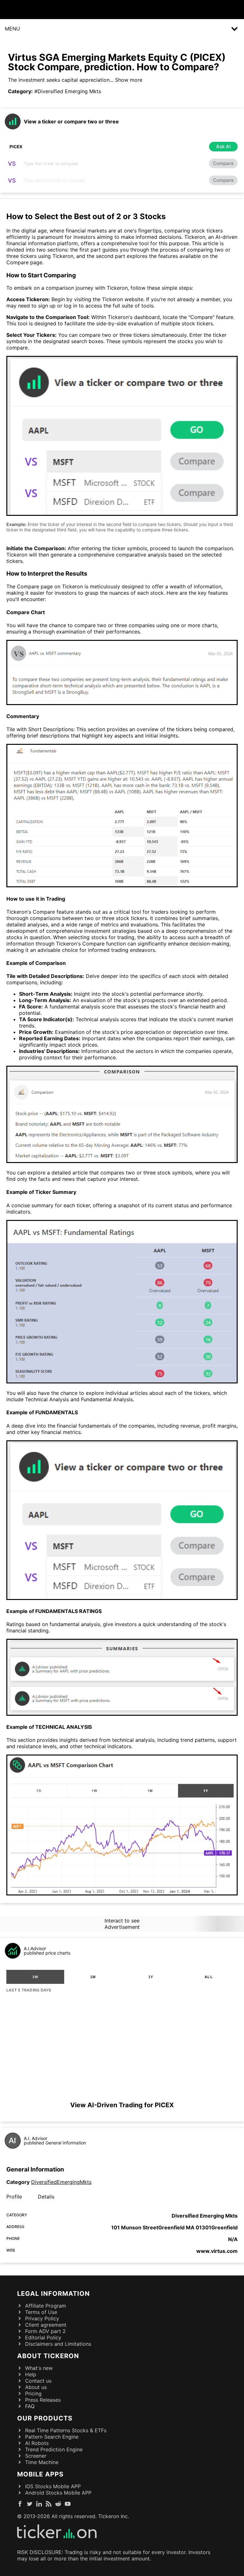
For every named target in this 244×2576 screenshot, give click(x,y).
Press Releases (43, 2400)
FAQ (30, 2406)
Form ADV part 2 (45, 2331)
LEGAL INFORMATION (54, 2294)
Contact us (38, 2381)
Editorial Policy (43, 2337)
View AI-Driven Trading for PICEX (122, 2105)
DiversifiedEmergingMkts (61, 2182)
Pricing (33, 2393)
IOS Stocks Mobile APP (53, 2486)
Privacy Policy (42, 2318)
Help (31, 2374)
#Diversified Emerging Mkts (68, 91)
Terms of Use (41, 2312)
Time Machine (42, 2462)
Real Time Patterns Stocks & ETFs (66, 2430)
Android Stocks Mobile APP (58, 2493)
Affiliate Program (46, 2306)
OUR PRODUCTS (45, 2418)
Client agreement (46, 2325)
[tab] (35, 1977)
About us (36, 2387)
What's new (39, 2368)
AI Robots (37, 2443)
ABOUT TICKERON (48, 2356)
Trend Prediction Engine (54, 2449)
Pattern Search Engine (52, 2437)
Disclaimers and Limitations (58, 2344)
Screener (36, 2456)
